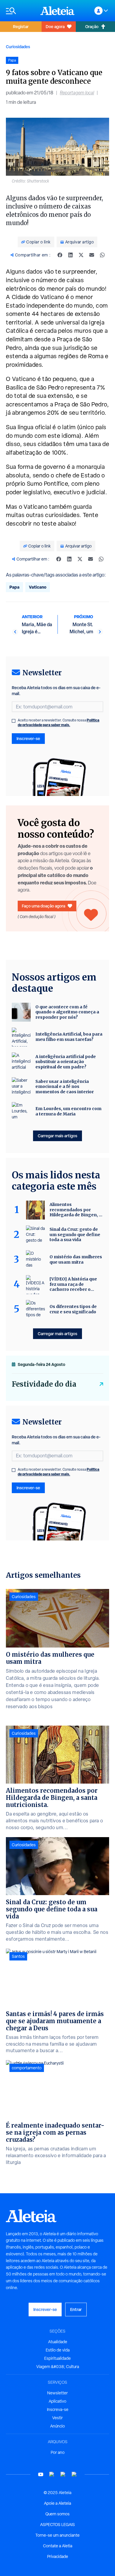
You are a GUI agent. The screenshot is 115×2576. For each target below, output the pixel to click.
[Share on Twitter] (81, 255)
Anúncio (57, 2426)
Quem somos (57, 2514)
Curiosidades (18, 47)
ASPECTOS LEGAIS (57, 2525)
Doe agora (55, 26)
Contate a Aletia (58, 2546)
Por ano (58, 2452)
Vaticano (38, 587)
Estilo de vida (58, 2350)
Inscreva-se (58, 2409)
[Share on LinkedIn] (70, 255)
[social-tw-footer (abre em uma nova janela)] (63, 2474)
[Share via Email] (92, 255)
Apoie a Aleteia (57, 2503)
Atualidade (58, 2342)
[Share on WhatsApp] (102, 255)
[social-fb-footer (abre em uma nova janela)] (52, 2474)
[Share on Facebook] (60, 255)
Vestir (57, 2418)
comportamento (27, 2068)
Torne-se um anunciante (57, 2535)
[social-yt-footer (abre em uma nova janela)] (41, 2474)
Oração (92, 26)
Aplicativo (57, 2401)
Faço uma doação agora (43, 906)
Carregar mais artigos (57, 1136)
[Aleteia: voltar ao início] (57, 11)
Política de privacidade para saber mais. (59, 722)
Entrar (76, 2309)
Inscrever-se (28, 738)
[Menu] (20, 11)
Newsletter (57, 2393)
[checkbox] (14, 721)
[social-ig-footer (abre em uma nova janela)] (74, 2474)
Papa (14, 587)
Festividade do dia (44, 1384)
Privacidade (58, 2556)
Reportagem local (77, 93)
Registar (21, 26)
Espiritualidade (57, 2358)
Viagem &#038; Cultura (58, 2367)
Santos (18, 1956)
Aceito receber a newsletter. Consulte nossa (59, 723)
